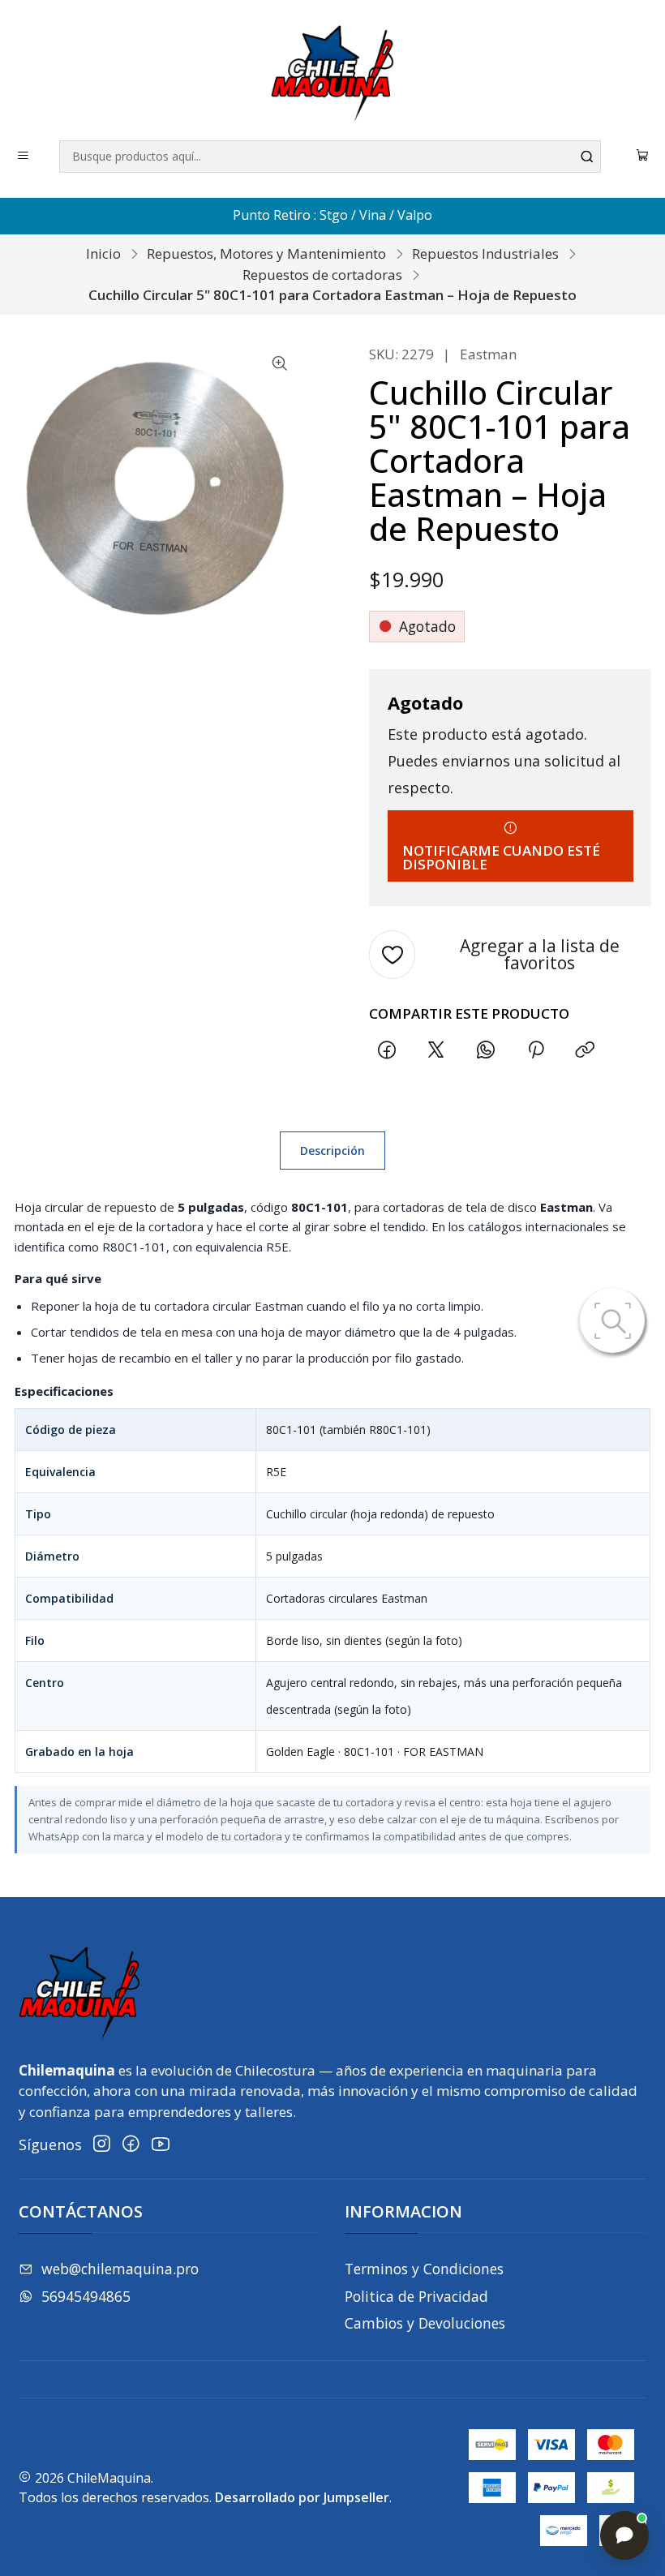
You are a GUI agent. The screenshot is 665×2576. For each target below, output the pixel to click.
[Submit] (587, 157)
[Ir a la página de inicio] (332, 73)
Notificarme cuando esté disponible (501, 857)
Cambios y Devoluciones (425, 2323)
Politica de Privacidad (416, 2296)
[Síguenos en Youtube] (161, 2144)
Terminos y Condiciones (424, 2269)
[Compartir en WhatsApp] (486, 1050)
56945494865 (86, 2296)
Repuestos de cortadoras (322, 275)
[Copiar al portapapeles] (585, 1050)
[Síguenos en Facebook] (131, 2144)
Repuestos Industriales (485, 253)
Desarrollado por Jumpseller (302, 2497)
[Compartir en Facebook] (386, 1050)
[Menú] (24, 157)
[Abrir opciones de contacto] (624, 2535)
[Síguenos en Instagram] (102, 2144)
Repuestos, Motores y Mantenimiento (266, 253)
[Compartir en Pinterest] (535, 1050)
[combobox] (330, 157)
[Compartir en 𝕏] (436, 1050)
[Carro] (643, 157)
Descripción (332, 1151)
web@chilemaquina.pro (120, 2269)
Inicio (103, 253)
